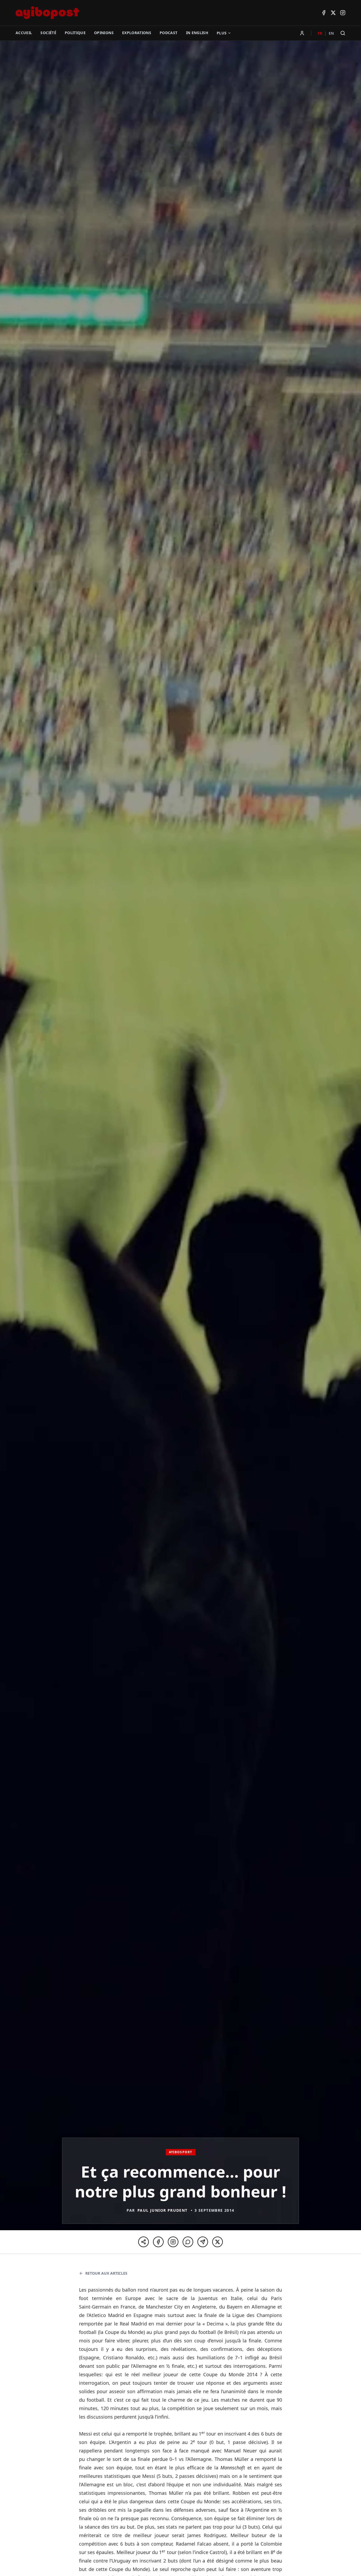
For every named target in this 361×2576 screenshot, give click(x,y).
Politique (75, 33)
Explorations (137, 33)
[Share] (144, 2242)
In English (197, 33)
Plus (222, 33)
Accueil (24, 33)
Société (48, 33)
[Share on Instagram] (173, 2242)
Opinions (104, 33)
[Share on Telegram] (203, 2242)
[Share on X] (217, 2242)
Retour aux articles (106, 2273)
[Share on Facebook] (158, 2242)
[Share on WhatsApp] (188, 2242)
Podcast (168, 33)
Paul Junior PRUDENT (163, 2210)
